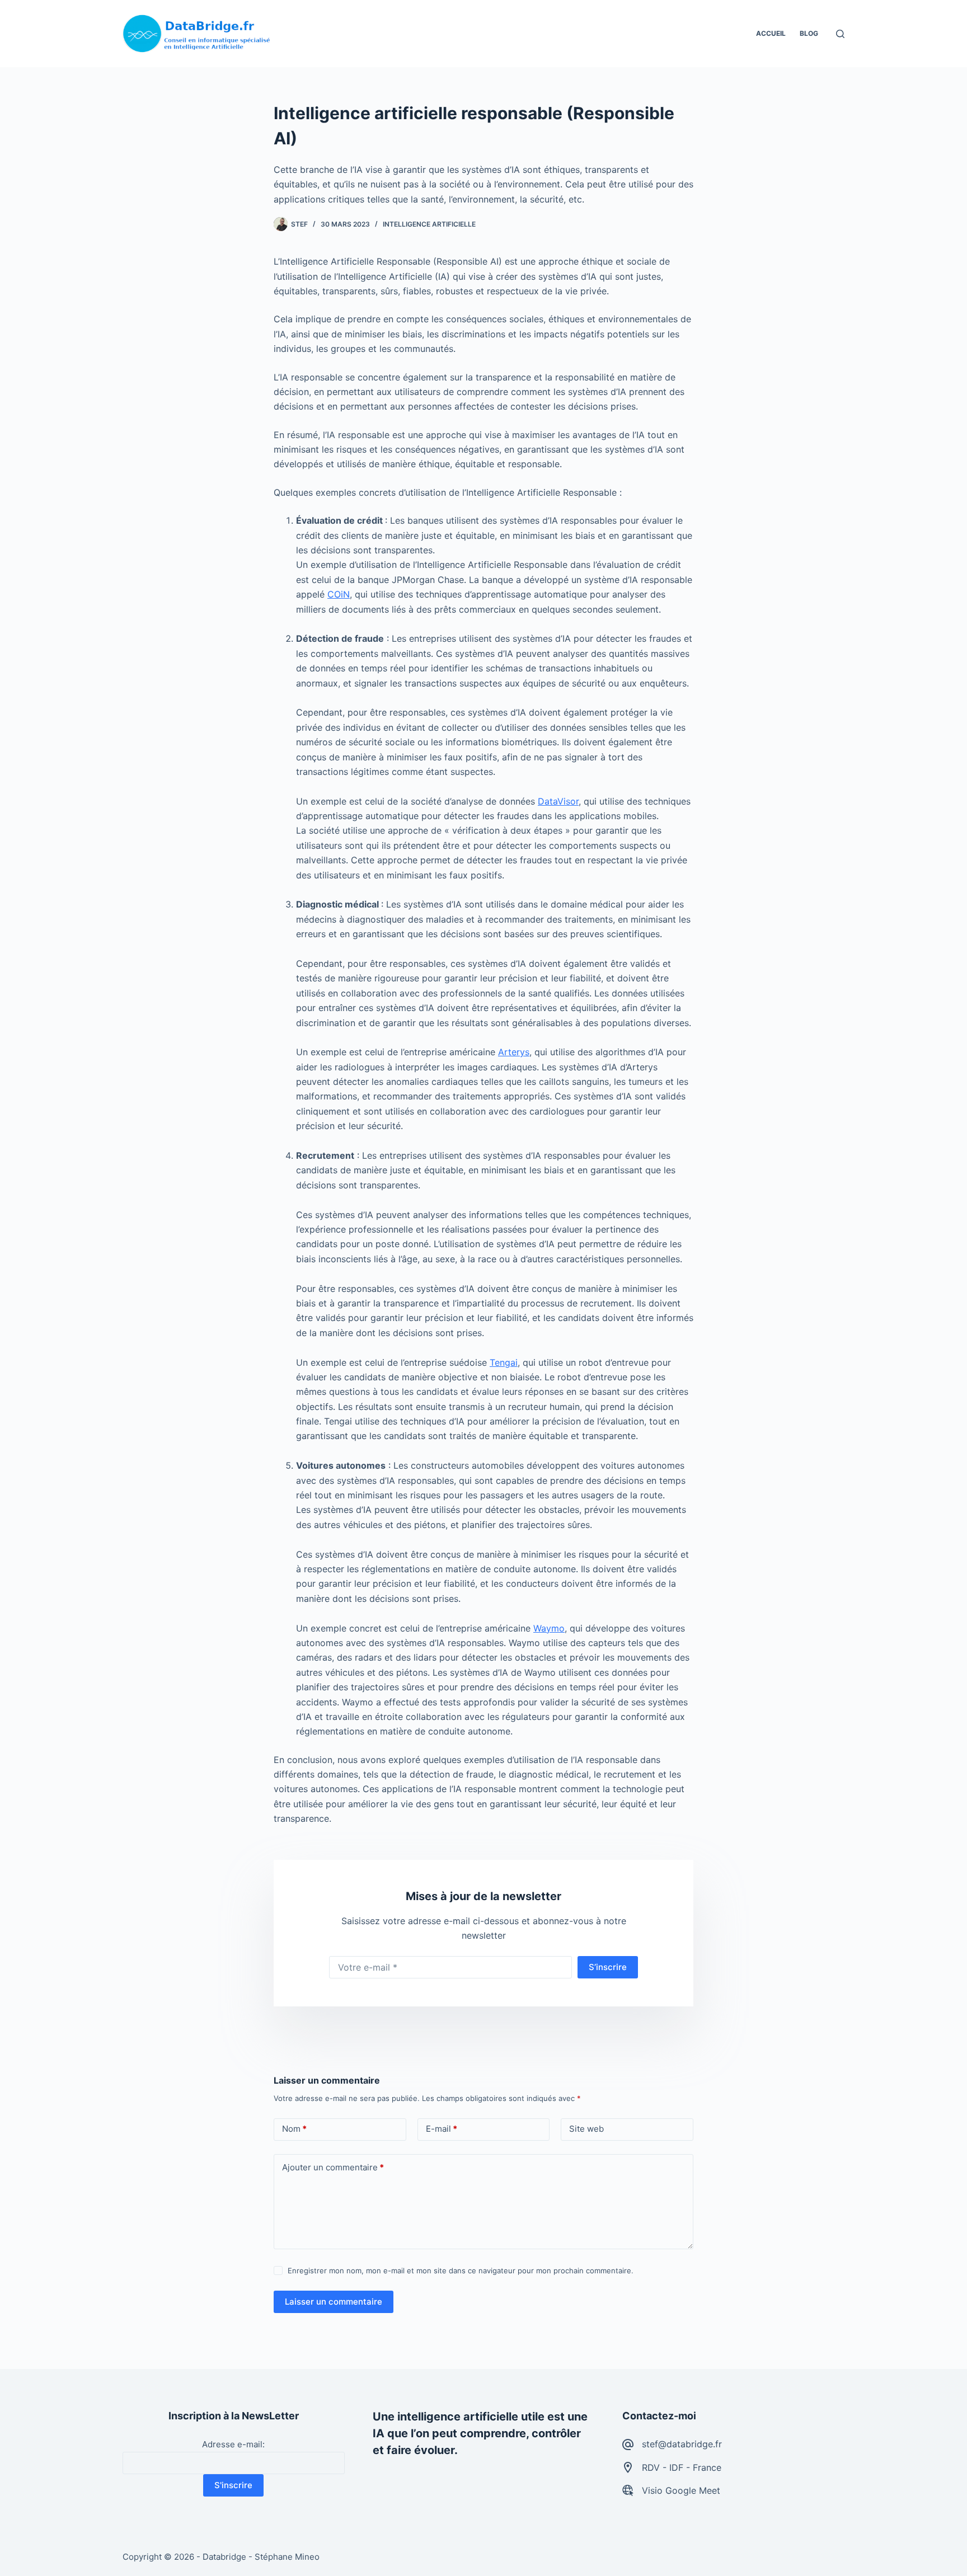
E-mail (442, 2129)
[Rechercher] (840, 34)
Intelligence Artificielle (429, 224)
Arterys (514, 1052)
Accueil (771, 33)
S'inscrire (233, 2485)
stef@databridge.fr (682, 2444)
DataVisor (558, 801)
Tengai (504, 1362)
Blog (809, 33)
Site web (586, 2129)
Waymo (549, 1628)
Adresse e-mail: (233, 2444)
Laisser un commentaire (334, 2302)
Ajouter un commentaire (333, 2167)
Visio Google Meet (681, 2490)
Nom (294, 2129)
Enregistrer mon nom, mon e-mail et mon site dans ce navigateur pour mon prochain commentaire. (461, 2271)
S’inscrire (608, 1967)
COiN (339, 594)
